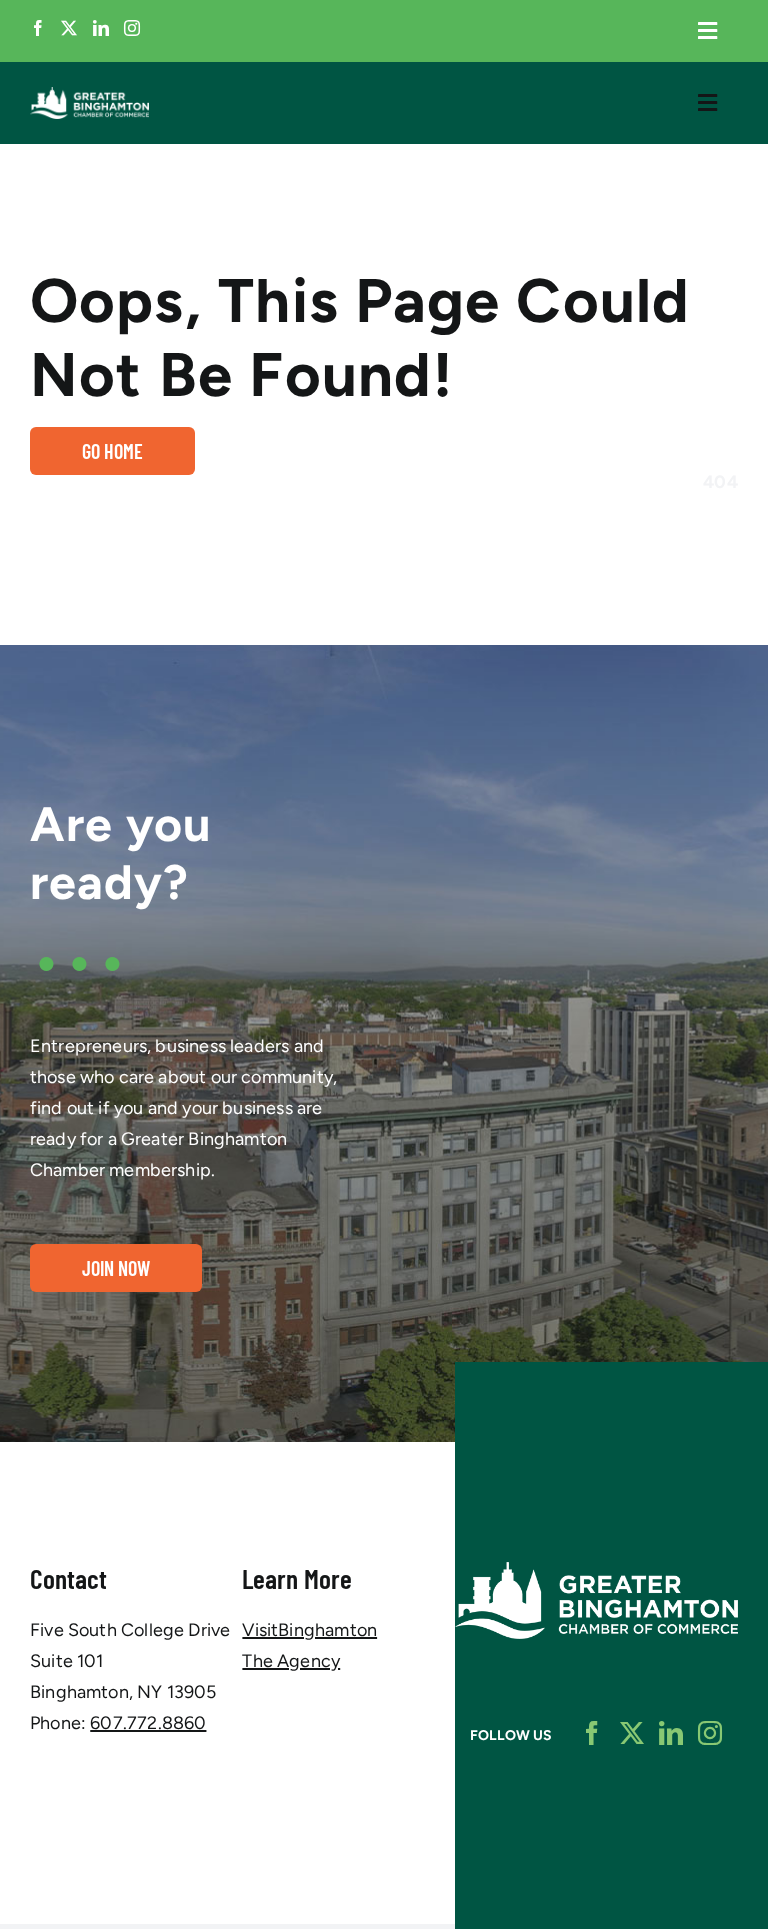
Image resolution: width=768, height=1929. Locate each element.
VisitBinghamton (309, 1630)
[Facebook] (38, 28)
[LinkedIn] (101, 28)
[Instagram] (132, 28)
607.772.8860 (148, 1723)
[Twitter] (69, 28)
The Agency (291, 1661)
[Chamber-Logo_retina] (596, 1571)
